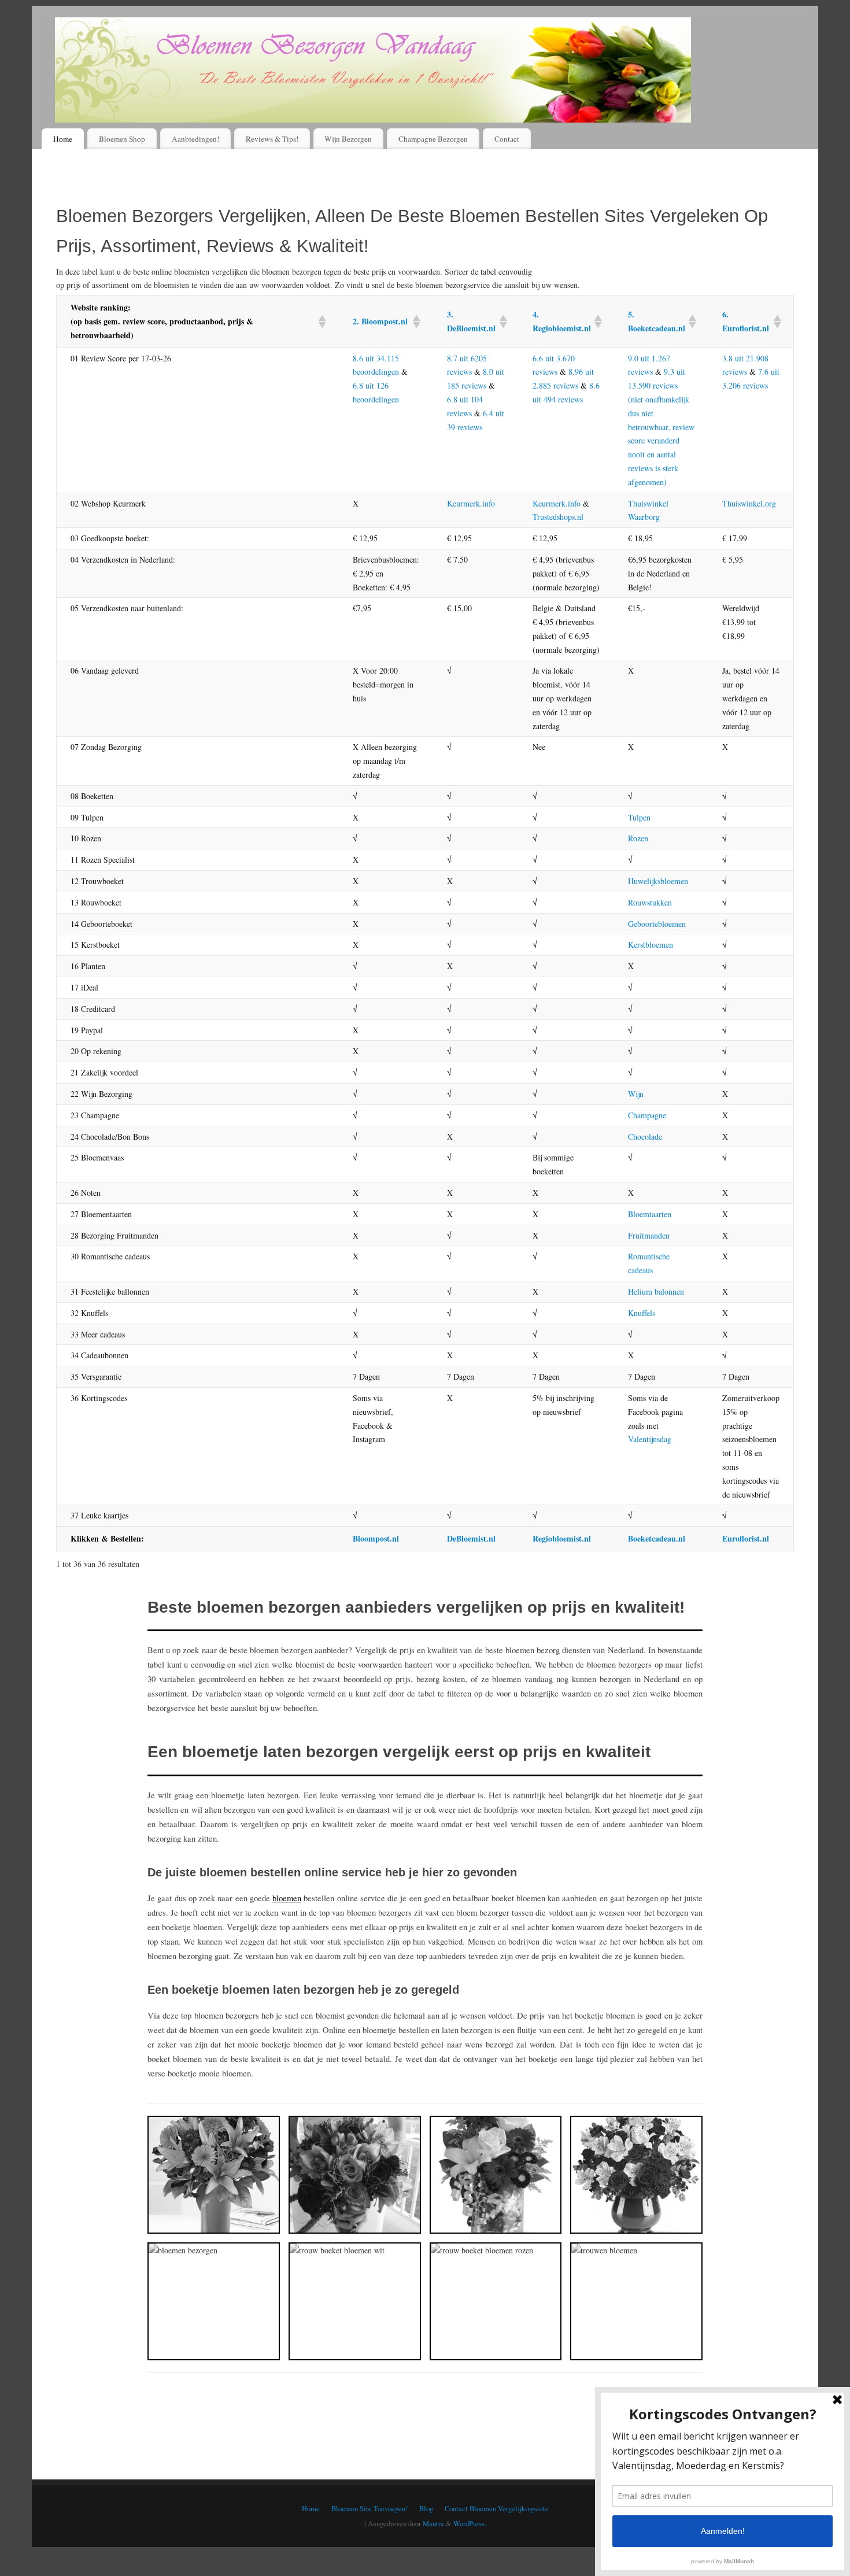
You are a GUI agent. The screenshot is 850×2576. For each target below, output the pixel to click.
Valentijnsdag (650, 1439)
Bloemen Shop (122, 139)
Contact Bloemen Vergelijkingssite (496, 2509)
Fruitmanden (649, 1235)
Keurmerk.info (471, 503)
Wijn (636, 1094)
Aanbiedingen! (195, 139)
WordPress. (470, 2524)
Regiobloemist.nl (562, 1538)
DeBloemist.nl (471, 1538)
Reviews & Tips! (272, 139)
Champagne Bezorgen (433, 139)
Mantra (433, 2524)
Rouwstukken (650, 902)
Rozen (638, 838)
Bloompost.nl (376, 1538)
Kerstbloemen (651, 945)
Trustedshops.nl (558, 517)
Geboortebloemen (657, 924)
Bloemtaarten (650, 1214)
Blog (426, 2509)
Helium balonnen (656, 1291)
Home (63, 139)
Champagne (647, 1115)
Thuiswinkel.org (749, 503)
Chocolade (645, 1137)
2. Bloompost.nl (380, 321)
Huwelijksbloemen (658, 881)
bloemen (287, 1898)
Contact (507, 139)
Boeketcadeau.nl (657, 1538)
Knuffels (642, 1313)
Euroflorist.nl (746, 1538)
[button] (321, 321)
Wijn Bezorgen (348, 139)
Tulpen (639, 817)
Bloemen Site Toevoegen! (369, 2509)
